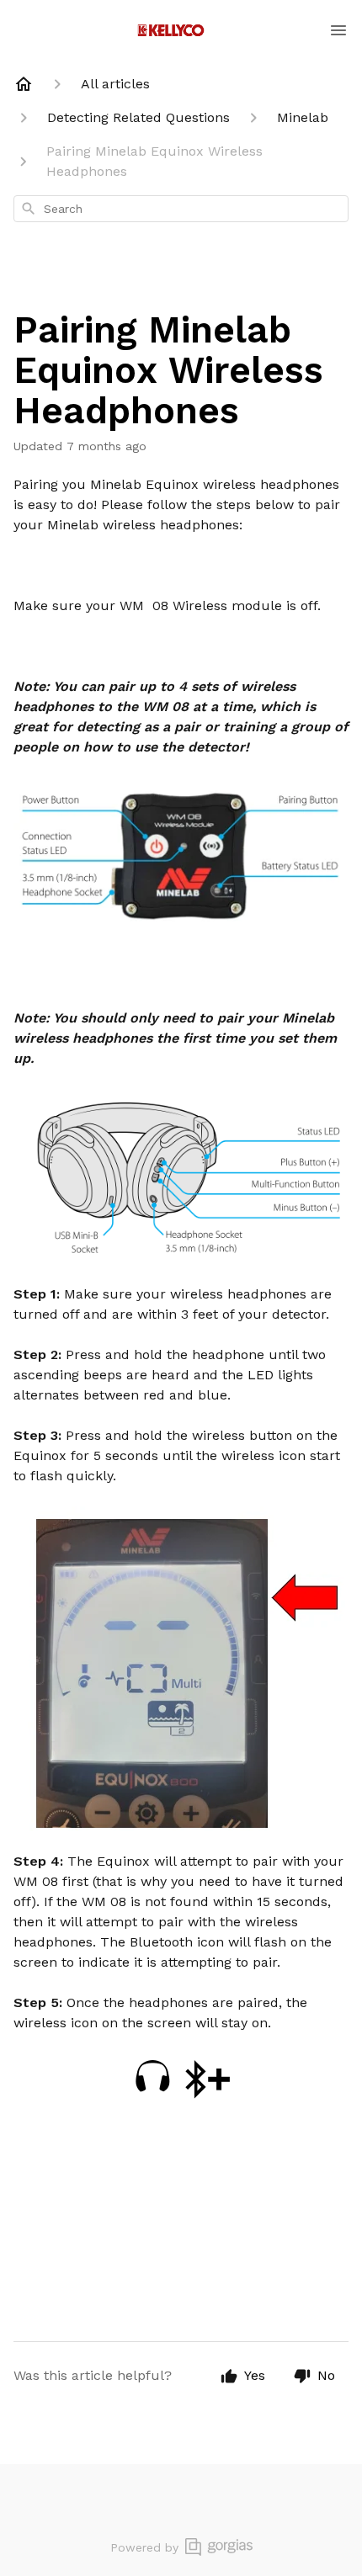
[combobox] (181, 209)
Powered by (144, 2547)
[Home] (24, 84)
